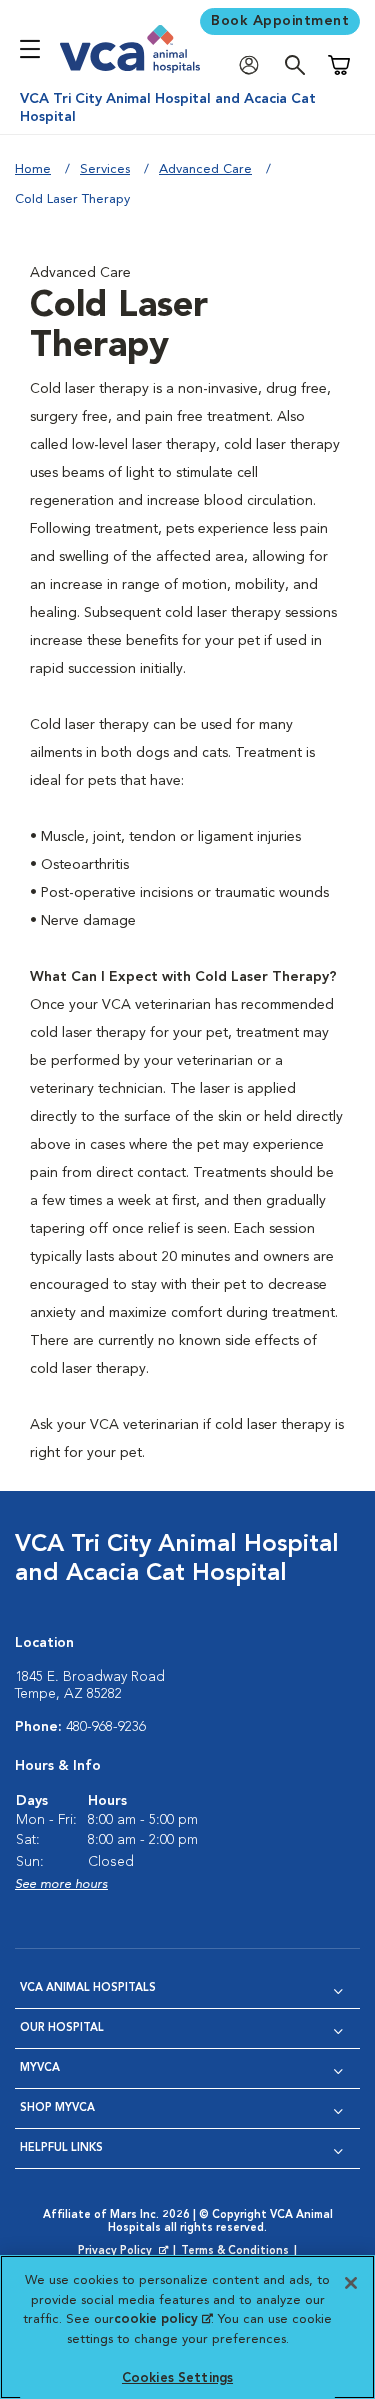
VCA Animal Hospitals (88, 1988)
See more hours (61, 1884)
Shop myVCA (57, 2108)
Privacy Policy (125, 2252)
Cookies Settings (177, 2378)
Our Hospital (62, 2028)
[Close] (351, 2283)
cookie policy (163, 2319)
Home (33, 169)
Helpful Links (61, 2148)
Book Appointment (280, 21)
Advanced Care (205, 169)
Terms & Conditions (235, 2251)
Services (105, 169)
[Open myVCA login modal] (254, 65)
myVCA (40, 2068)
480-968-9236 (106, 1727)
